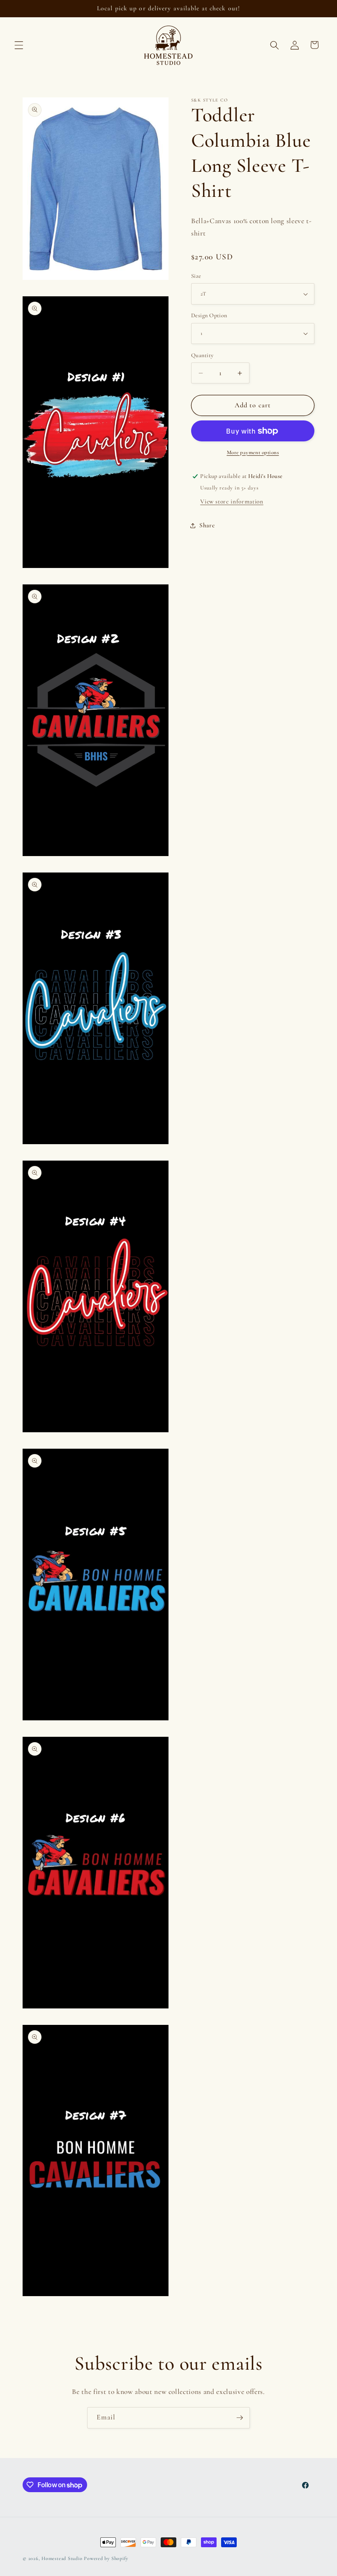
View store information (232, 501)
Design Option (209, 315)
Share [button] (207, 525)
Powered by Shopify (106, 2558)
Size (196, 276)
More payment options (253, 452)
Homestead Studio (62, 2558)
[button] (19, 45)
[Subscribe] (240, 2418)
